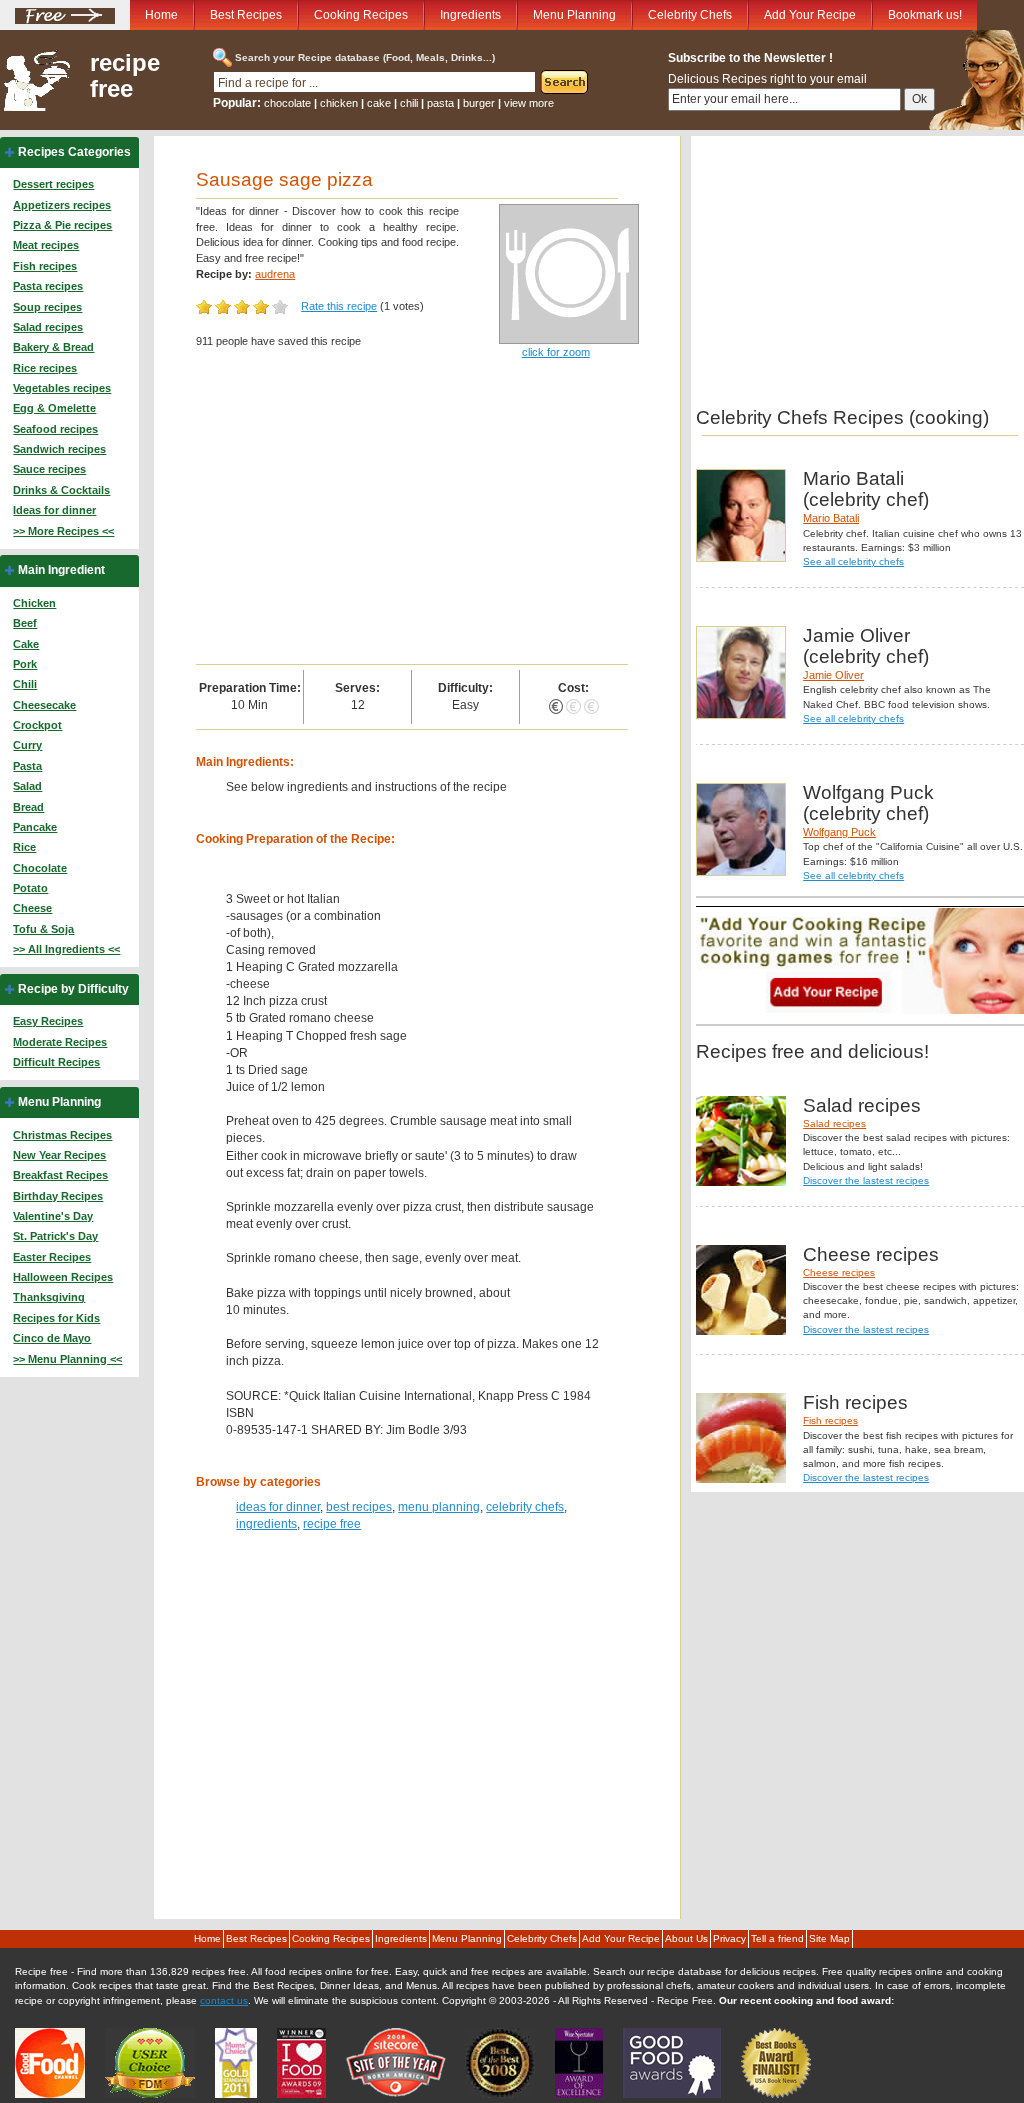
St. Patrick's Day (55, 1236)
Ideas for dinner (54, 510)
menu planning (439, 1507)
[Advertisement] (411, 514)
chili (409, 103)
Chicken (34, 603)
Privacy (729, 1938)
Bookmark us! (925, 15)
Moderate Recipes (60, 1042)
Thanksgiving (49, 1297)
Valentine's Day (53, 1216)
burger (479, 103)
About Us (686, 1938)
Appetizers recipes (62, 205)
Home (161, 15)
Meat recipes (46, 245)
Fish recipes (45, 266)
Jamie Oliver (833, 675)
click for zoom (556, 352)
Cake (26, 644)
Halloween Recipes (63, 1277)
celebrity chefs (525, 1507)
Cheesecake (44, 705)
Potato (30, 888)
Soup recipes (47, 307)
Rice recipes (45, 368)
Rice (24, 847)
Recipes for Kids (56, 1318)
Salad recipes (48, 327)
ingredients (266, 1524)
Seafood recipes (55, 429)
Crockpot (37, 725)
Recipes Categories (74, 152)
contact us (224, 2000)
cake (379, 103)
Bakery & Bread (53, 347)
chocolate (287, 103)
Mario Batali (831, 518)
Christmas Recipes (62, 1135)
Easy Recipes (48, 1021)
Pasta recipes (48, 286)
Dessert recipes (53, 184)
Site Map (829, 1938)
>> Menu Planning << (67, 1359)
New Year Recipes (59, 1155)
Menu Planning (574, 15)
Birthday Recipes (58, 1196)
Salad (27, 786)
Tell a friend (777, 1938)
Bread (28, 807)
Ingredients (470, 15)
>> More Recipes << (63, 531)
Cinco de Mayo (52, 1338)
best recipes (359, 1507)
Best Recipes (246, 15)
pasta (440, 103)
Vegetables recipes (62, 388)
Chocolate (40, 868)
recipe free (125, 76)
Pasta (27, 766)
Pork (25, 664)
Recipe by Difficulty (73, 989)
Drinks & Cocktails (61, 490)
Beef (25, 623)
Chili (25, 684)
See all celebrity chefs (853, 561)
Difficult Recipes (56, 1062)
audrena (275, 274)
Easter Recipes (52, 1257)
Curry (27, 745)
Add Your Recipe (810, 15)
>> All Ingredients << (66, 949)
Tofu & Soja (43, 929)
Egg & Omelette (54, 408)
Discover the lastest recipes (866, 1180)
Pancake (35, 827)
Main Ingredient (61, 570)
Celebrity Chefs (690, 15)
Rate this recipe (339, 306)
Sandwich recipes (59, 449)
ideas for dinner (278, 1507)
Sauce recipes (49, 469)
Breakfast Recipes (60, 1175)
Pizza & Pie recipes (62, 225)
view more (529, 103)
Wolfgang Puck (839, 832)
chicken (339, 103)
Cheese (32, 908)
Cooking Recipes (361, 15)
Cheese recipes (839, 1272)
